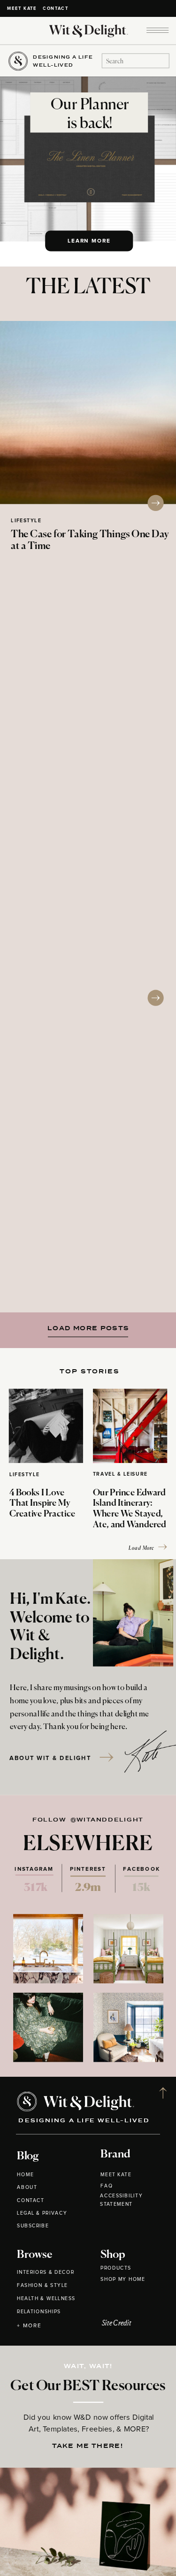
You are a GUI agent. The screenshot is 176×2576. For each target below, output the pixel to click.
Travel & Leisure (120, 1475)
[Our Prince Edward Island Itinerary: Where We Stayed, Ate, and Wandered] (130, 1426)
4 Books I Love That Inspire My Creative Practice (42, 1504)
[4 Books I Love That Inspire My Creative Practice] (46, 1426)
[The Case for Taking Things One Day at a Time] (88, 412)
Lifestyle (26, 521)
